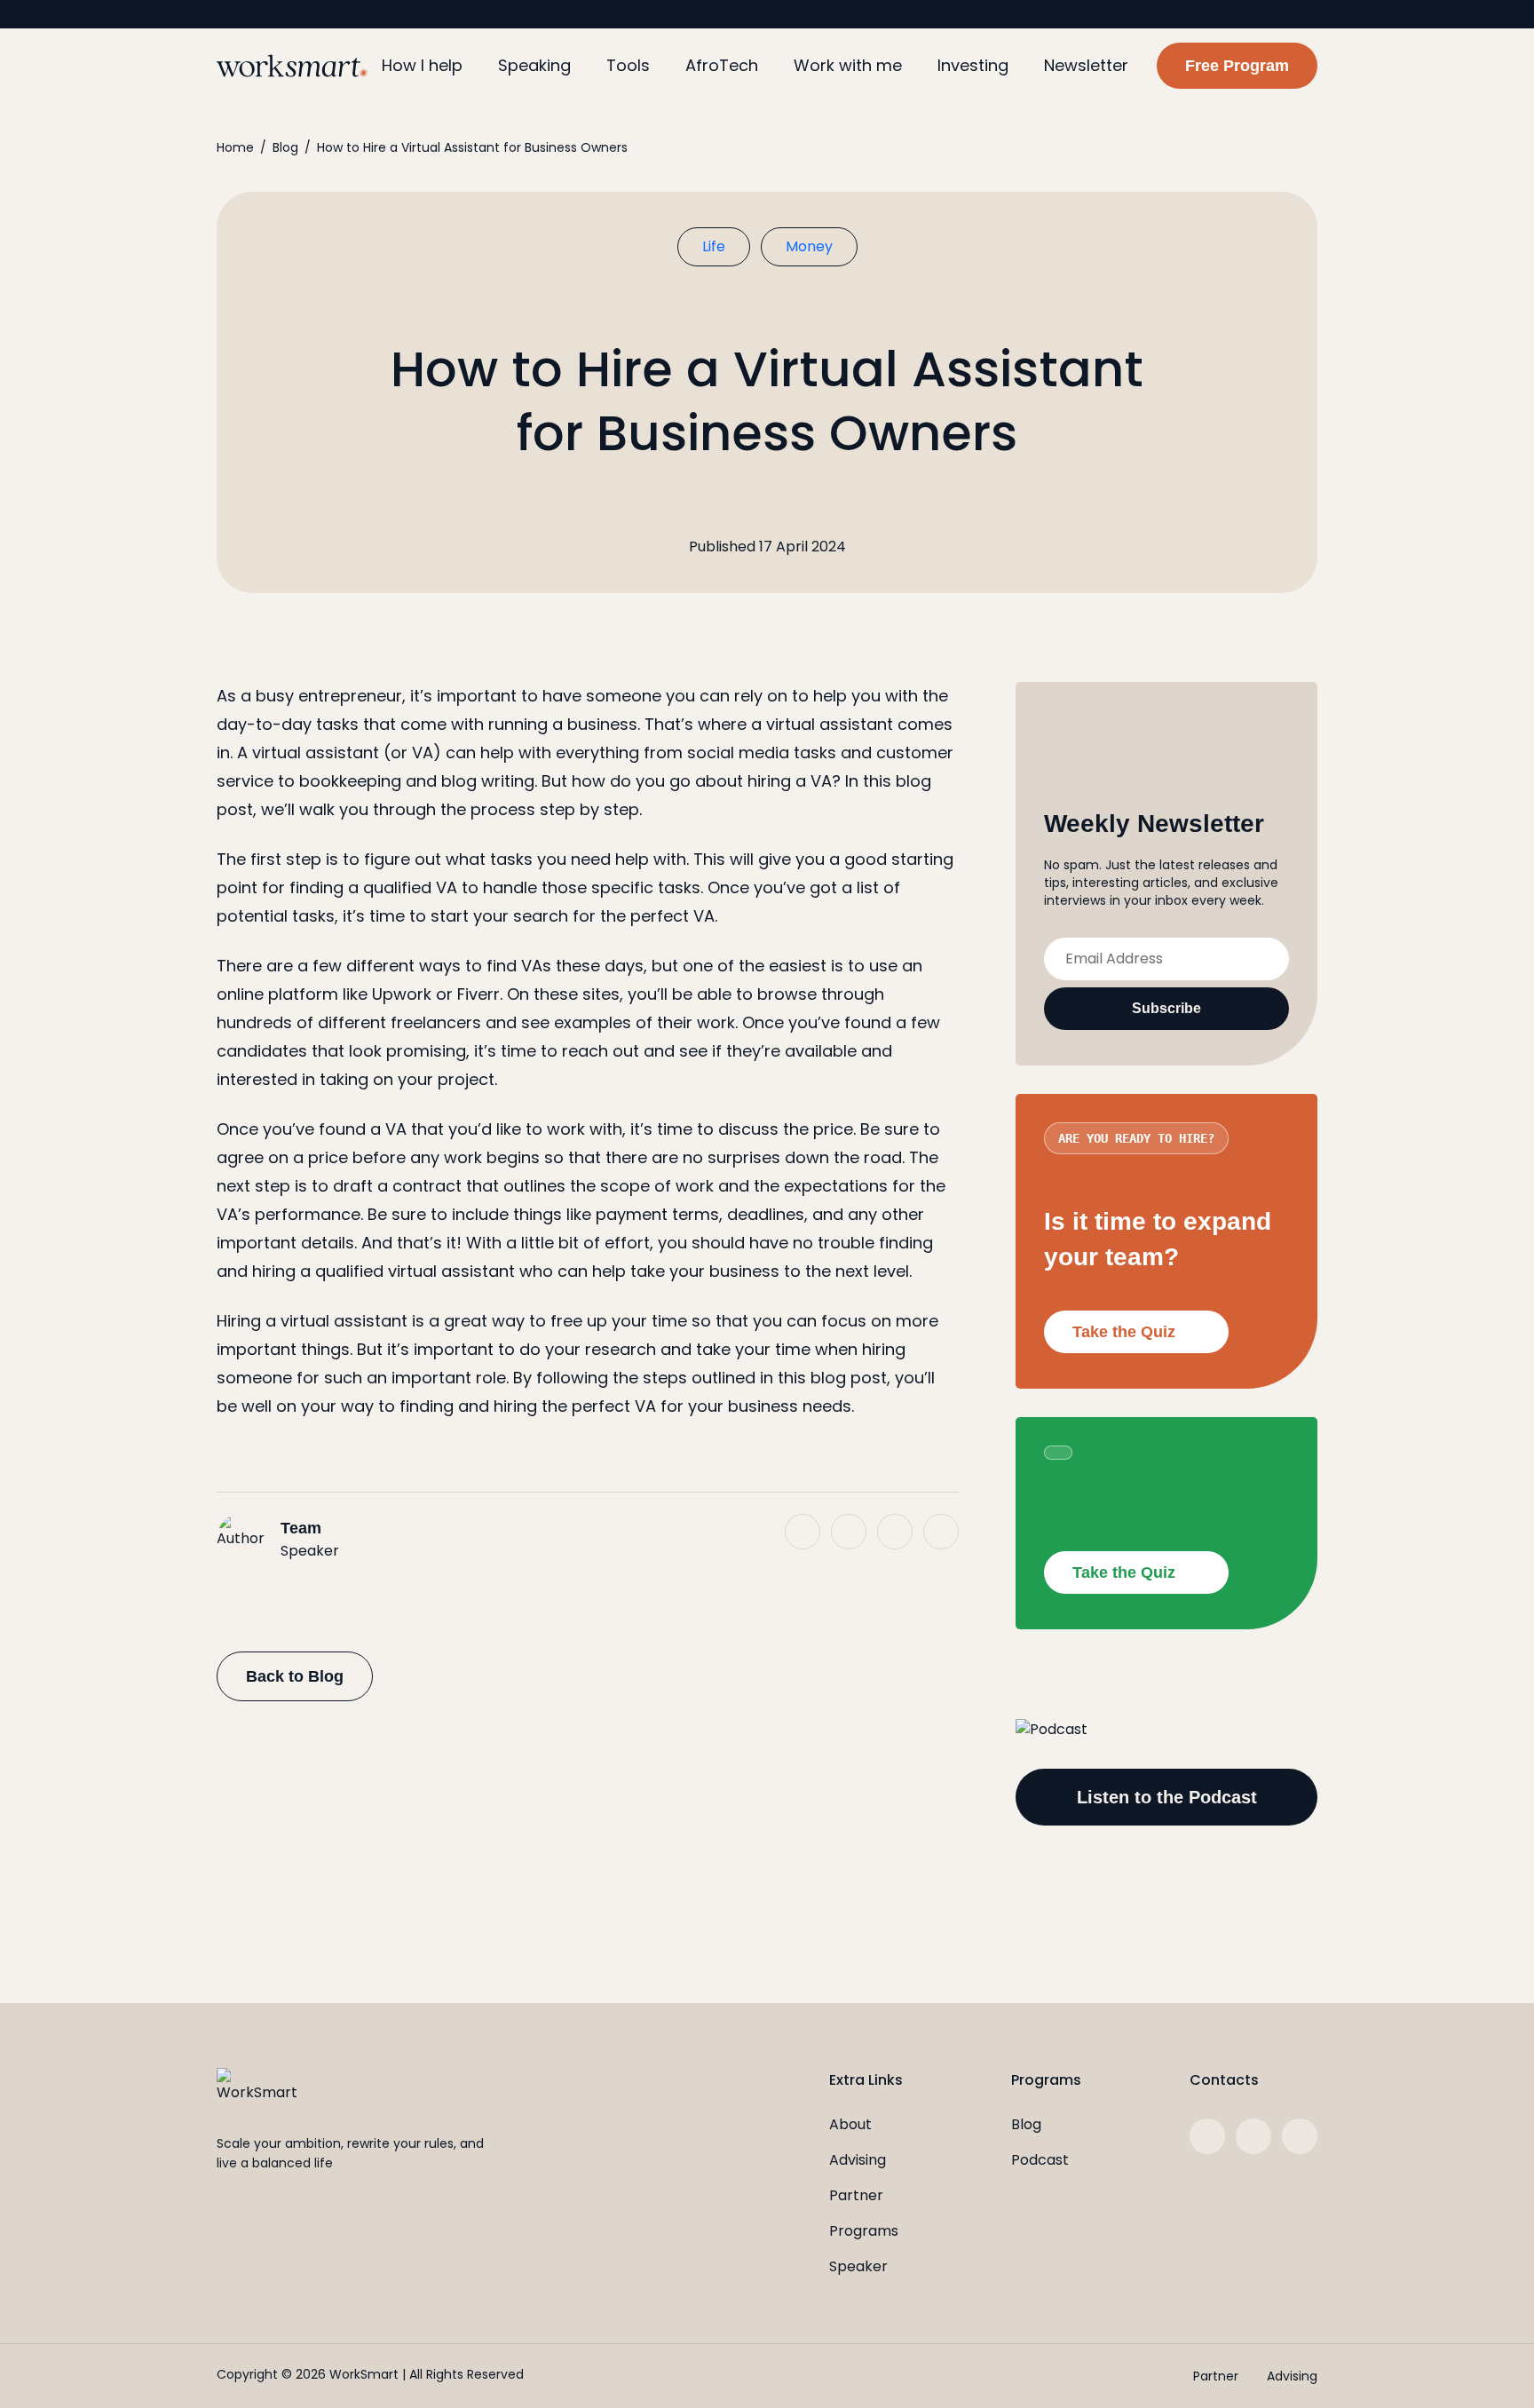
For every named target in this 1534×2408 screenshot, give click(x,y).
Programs (864, 2231)
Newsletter (1086, 65)
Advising (858, 2160)
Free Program (1237, 66)
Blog (285, 147)
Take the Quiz (1124, 1332)
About (850, 2124)
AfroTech (722, 65)
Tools (628, 65)
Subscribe (1166, 1008)
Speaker (858, 2266)
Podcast (1040, 2160)
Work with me (848, 65)
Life (714, 246)
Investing (973, 65)
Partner (856, 2195)
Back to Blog (295, 1676)
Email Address (1114, 958)
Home (235, 147)
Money (809, 246)
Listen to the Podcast (1167, 1797)
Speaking (534, 65)
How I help (422, 65)
